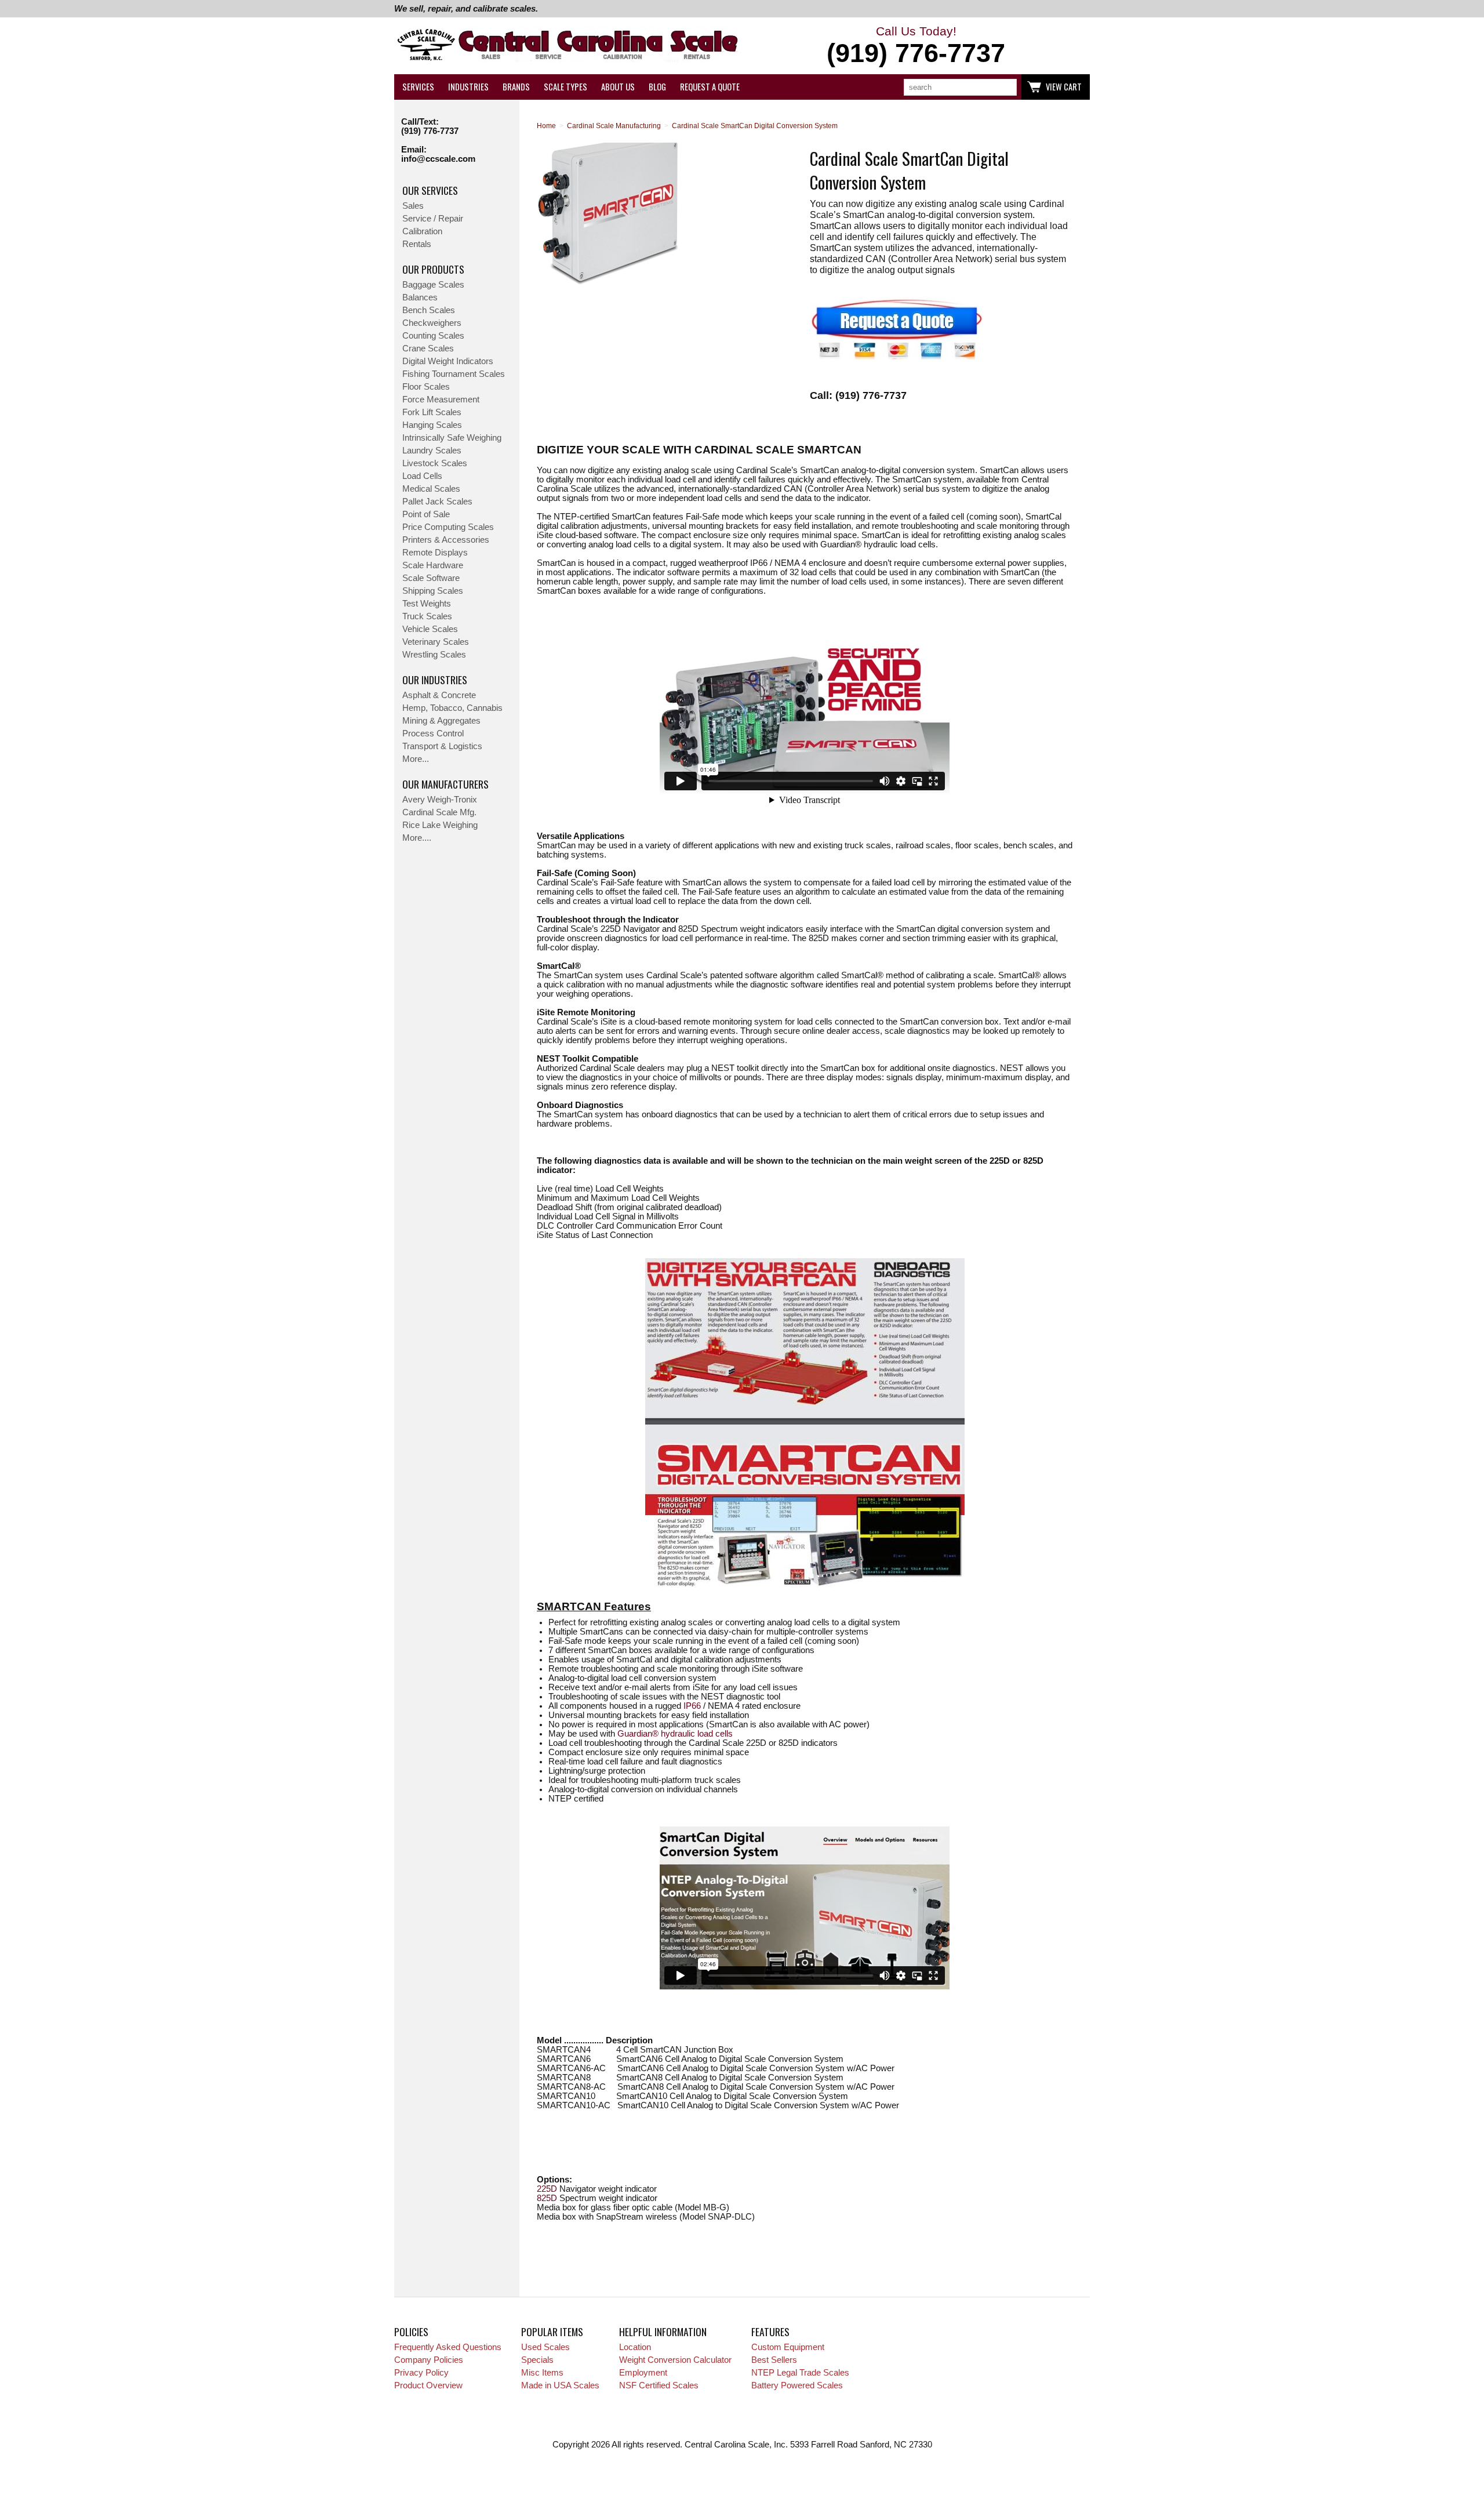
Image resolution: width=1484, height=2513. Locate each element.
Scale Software (431, 578)
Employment (643, 2373)
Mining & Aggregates (441, 721)
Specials (537, 2360)
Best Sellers (774, 2360)
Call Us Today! (916, 46)
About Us (618, 87)
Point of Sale (426, 514)
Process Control (433, 733)
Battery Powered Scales (797, 2385)
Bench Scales (429, 310)
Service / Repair (433, 219)
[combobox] (960, 87)
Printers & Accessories (446, 540)
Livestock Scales (435, 463)
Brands (516, 87)
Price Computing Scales (448, 527)
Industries (468, 87)
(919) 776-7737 (430, 131)
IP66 (692, 1706)
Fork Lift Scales (432, 412)
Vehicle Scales (430, 629)
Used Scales (545, 2347)
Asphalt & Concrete (439, 695)
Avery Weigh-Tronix (440, 800)
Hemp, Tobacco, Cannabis (452, 708)
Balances (420, 297)
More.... (417, 838)
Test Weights (427, 604)
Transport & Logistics (442, 746)
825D (547, 2198)
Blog (657, 87)
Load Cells (422, 476)
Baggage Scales (433, 285)
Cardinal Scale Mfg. (439, 812)
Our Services (430, 190)
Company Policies (429, 2360)
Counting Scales (433, 336)
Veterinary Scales (436, 642)
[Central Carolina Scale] (568, 46)
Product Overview (428, 2385)
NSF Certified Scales (659, 2385)
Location (635, 2347)
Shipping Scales (433, 591)
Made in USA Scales (560, 2385)
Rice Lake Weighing (440, 825)
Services (418, 87)
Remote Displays (435, 553)
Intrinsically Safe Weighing (452, 438)
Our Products (433, 269)
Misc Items (542, 2373)
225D (547, 2189)
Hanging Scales (432, 425)
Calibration (422, 231)
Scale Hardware (433, 565)
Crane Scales (428, 348)
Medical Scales (431, 489)
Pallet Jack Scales (437, 502)
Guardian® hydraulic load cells (675, 1734)
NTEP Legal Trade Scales (800, 2373)
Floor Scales (426, 387)
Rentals (417, 244)
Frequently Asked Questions (448, 2347)
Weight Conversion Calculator (675, 2360)
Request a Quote (710, 87)
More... (416, 759)
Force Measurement (441, 400)
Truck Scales (427, 616)
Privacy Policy (421, 2373)
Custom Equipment (788, 2347)
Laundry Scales (432, 451)
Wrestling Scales (434, 655)
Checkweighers (432, 323)
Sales (413, 206)
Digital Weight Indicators (448, 361)
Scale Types (565, 87)
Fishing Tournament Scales (454, 374)
